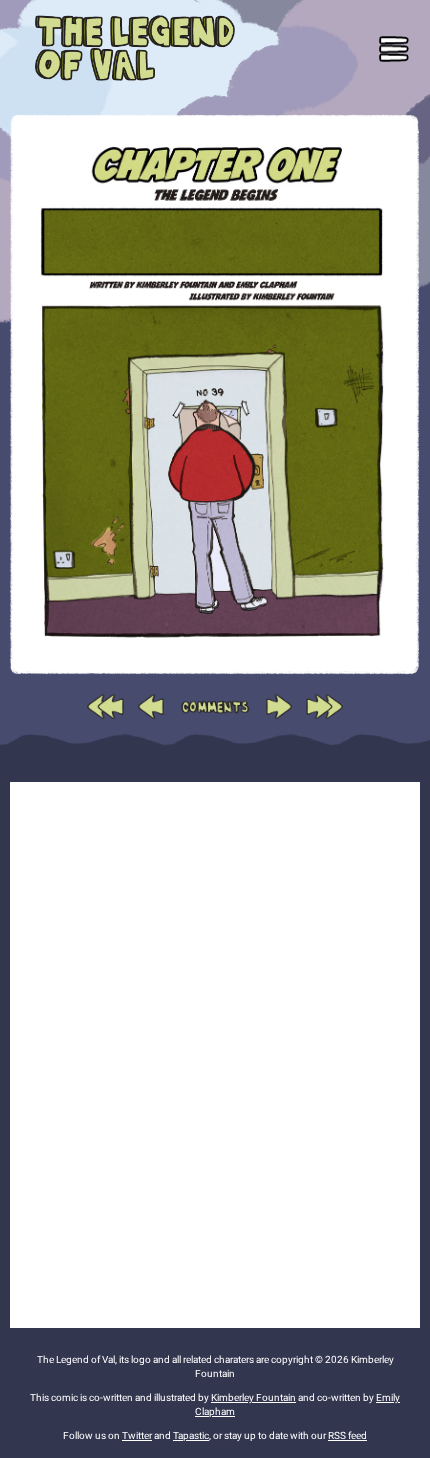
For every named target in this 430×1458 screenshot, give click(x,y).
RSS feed (347, 1435)
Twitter (137, 1435)
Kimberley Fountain (253, 1397)
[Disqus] (215, 1052)
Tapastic (191, 1435)
